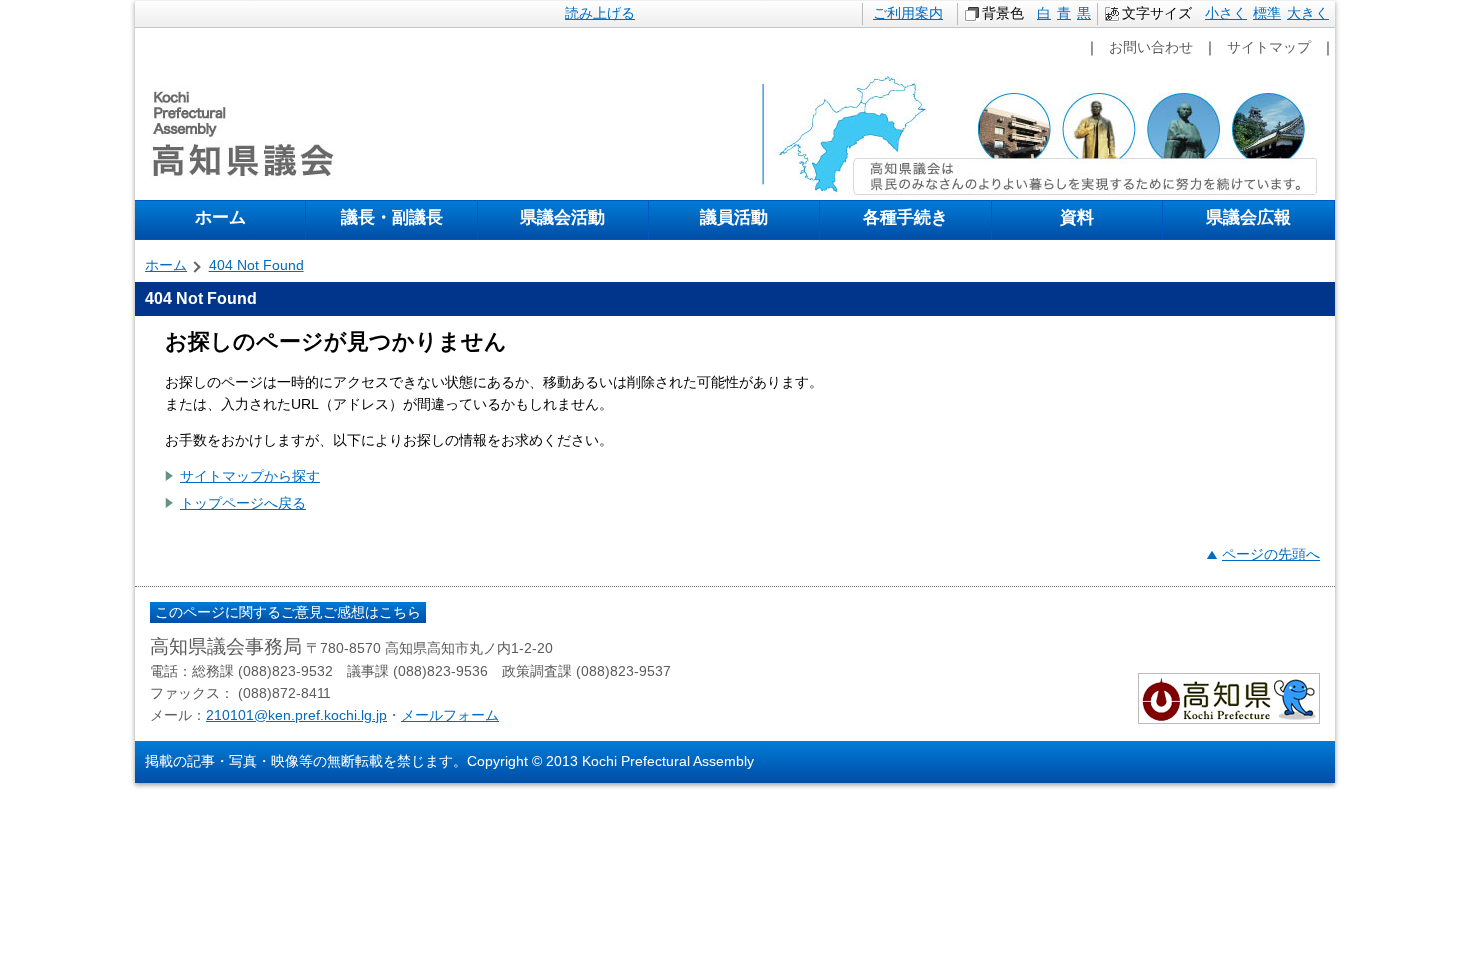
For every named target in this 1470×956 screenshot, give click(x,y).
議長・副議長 (392, 217)
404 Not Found (256, 265)
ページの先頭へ (1271, 554)
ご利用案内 (908, 13)
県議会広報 (1248, 217)
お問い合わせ (1151, 47)
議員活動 (734, 217)
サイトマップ (1269, 47)
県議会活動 (562, 217)
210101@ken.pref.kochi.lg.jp (296, 715)
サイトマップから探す (250, 476)
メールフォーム (450, 715)
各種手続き (905, 217)
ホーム (220, 217)
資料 (1077, 217)
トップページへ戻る (243, 503)
